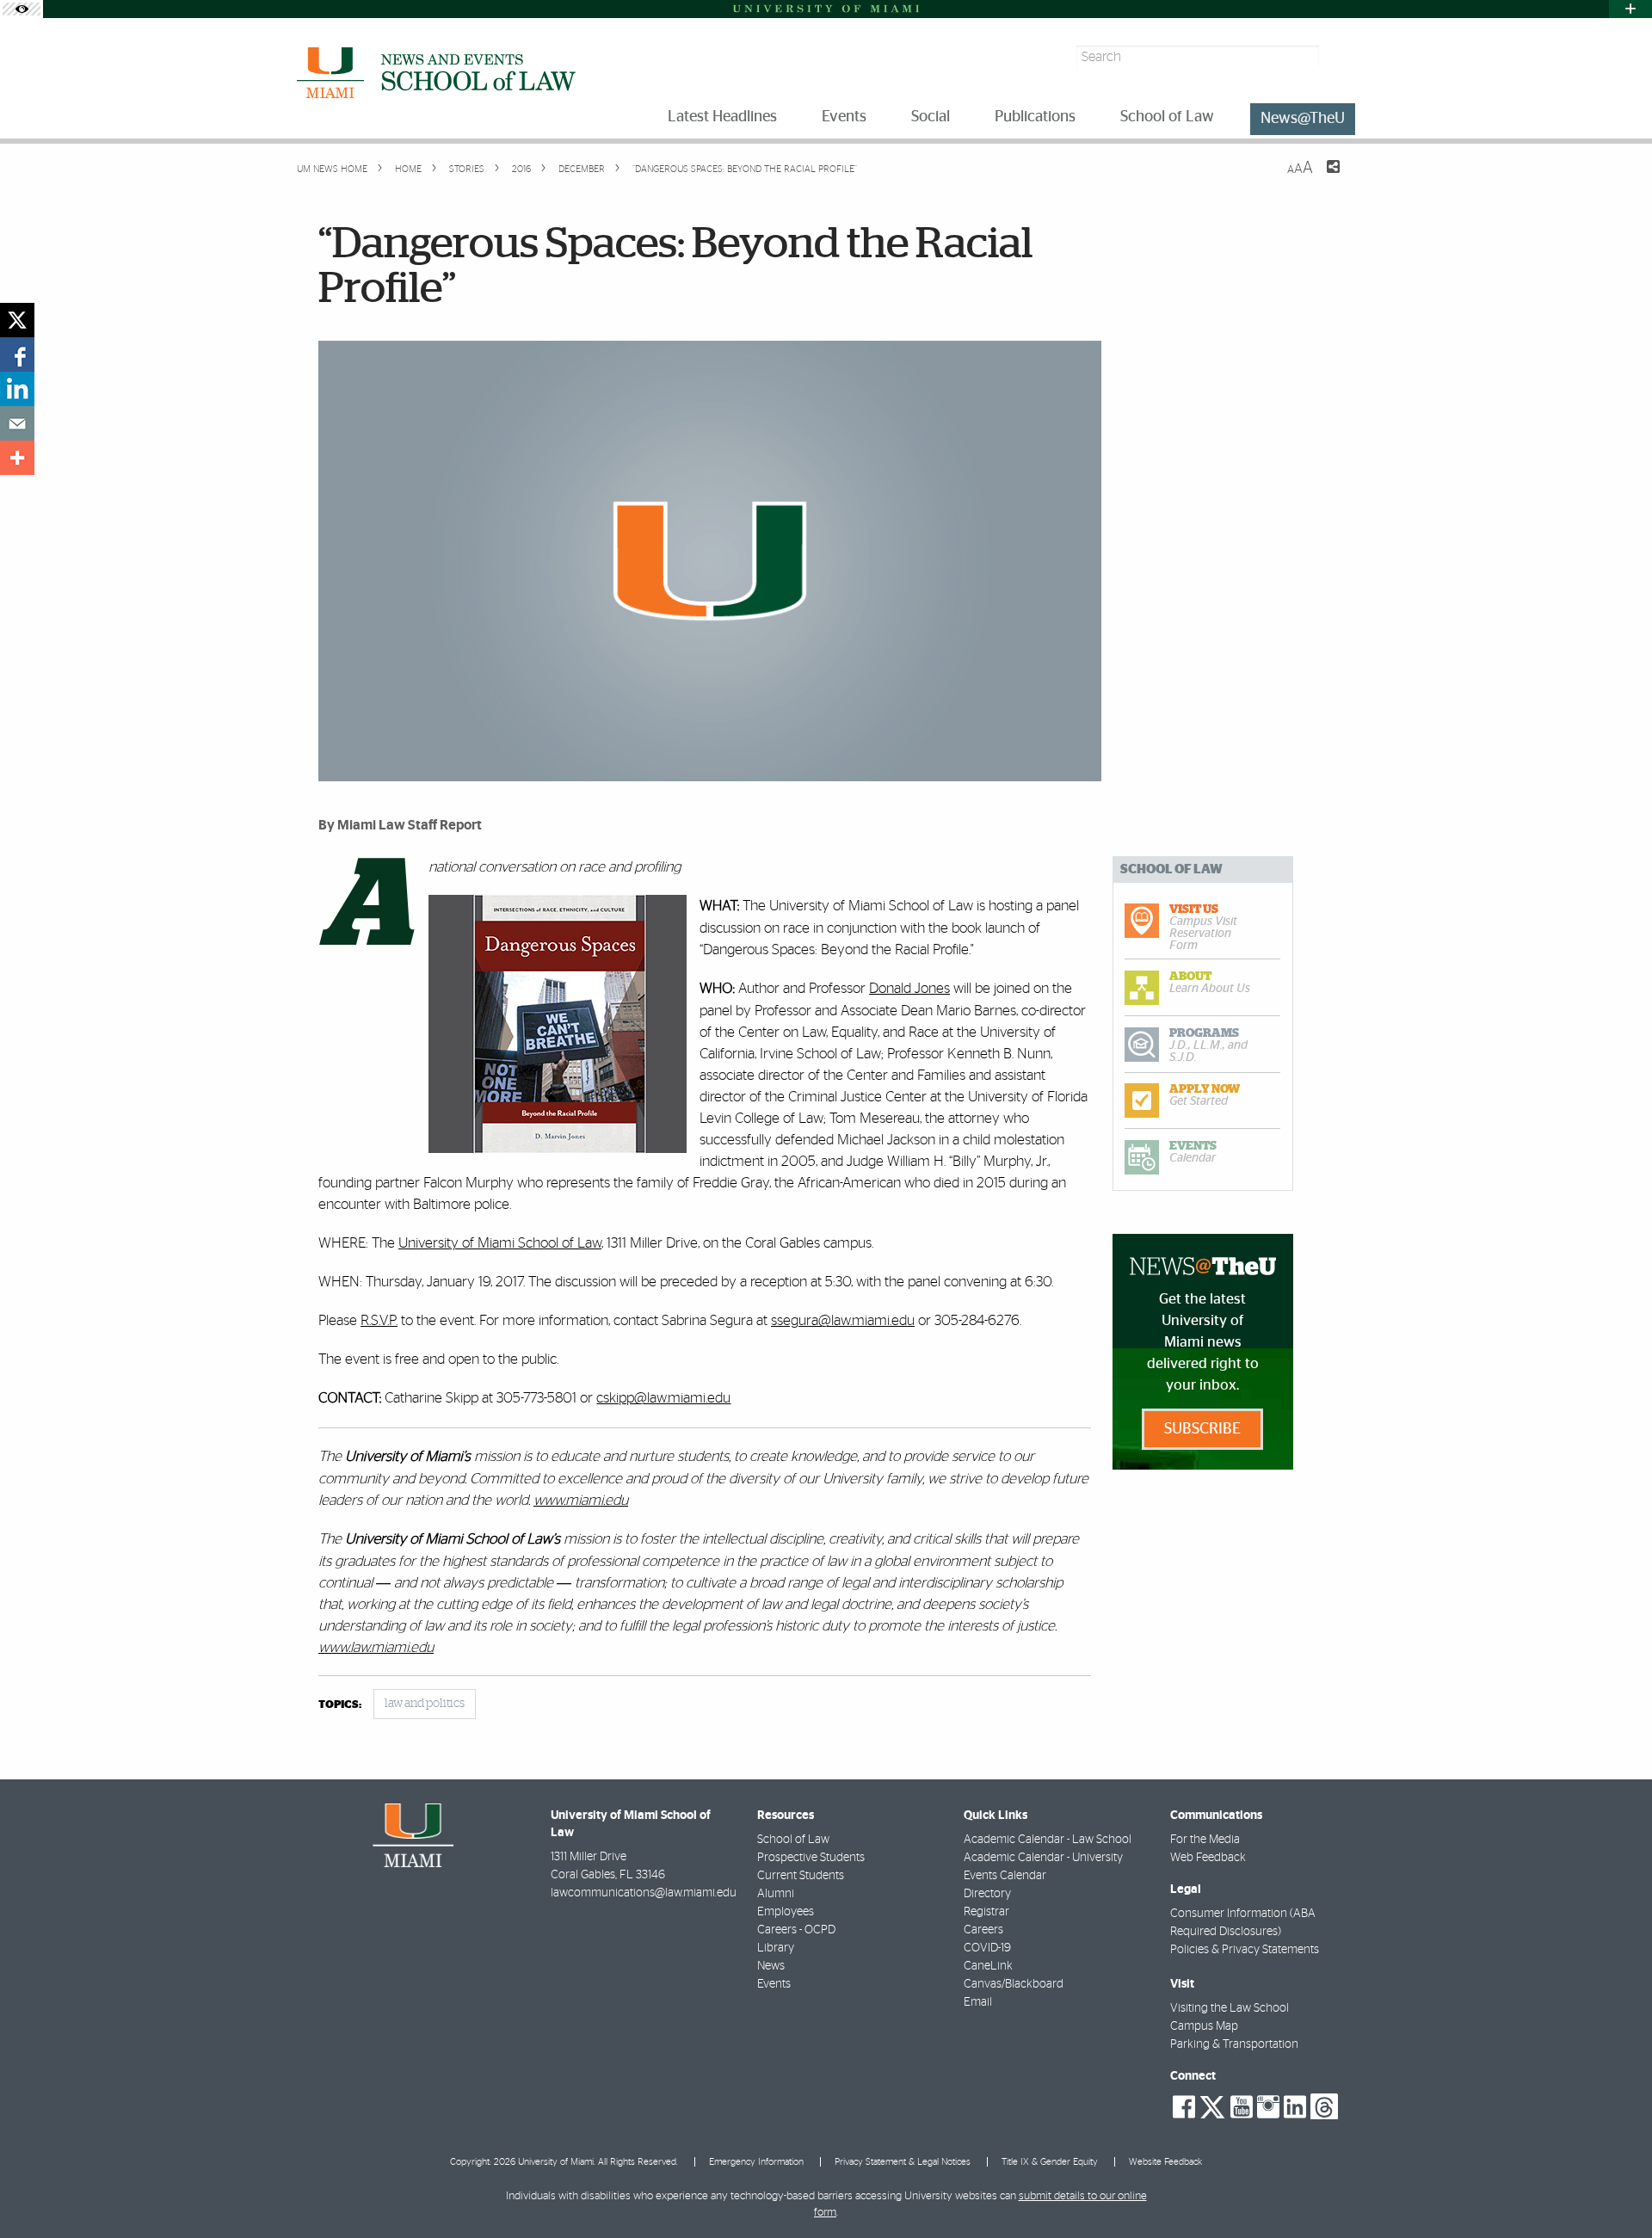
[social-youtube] (1242, 2107)
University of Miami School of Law (500, 1243)
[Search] (1339, 57)
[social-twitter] (1212, 2105)
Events (774, 1984)
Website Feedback (1165, 2162)
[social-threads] (1324, 2105)
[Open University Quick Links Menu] (1630, 9)
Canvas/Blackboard (1014, 1984)
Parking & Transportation (1234, 2044)
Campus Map (1204, 2026)
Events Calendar (1005, 1876)
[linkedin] (17, 389)
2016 (520, 169)
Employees (786, 1912)
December (580, 169)
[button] (1615, 2191)
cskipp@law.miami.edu (663, 1398)
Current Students (801, 1876)
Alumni (776, 1894)
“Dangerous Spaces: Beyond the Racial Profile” (745, 169)
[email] (17, 423)
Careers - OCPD (796, 1930)
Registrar (986, 1912)
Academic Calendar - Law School (1048, 1840)
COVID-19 (987, 1948)
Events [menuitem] (844, 117)
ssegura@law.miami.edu (843, 1320)
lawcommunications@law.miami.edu (644, 1893)
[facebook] (17, 355)
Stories (465, 169)
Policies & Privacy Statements (1245, 1950)
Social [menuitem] (931, 117)
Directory (987, 1894)
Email (978, 2002)
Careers (983, 1930)
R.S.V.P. (379, 1320)
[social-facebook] (1184, 2107)
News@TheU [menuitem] (1303, 119)
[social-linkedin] (1295, 2107)
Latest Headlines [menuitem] (722, 117)
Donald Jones (909, 988)
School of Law (793, 1840)
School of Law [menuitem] (1167, 117)
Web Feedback (1208, 1858)
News (771, 1966)
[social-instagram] (1268, 2107)
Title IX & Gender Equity (1050, 2162)
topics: (340, 1705)
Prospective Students (811, 1858)
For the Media (1205, 1840)
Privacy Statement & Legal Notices (903, 2162)
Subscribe (1202, 1429)
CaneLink (988, 1966)
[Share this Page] (1322, 177)
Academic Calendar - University (1043, 1858)
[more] (17, 458)
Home (407, 169)
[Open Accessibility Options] (22, 9)
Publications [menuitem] (1035, 117)
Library (776, 1948)
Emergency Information (756, 2162)
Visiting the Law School (1230, 2008)
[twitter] (17, 320)
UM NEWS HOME (332, 169)
